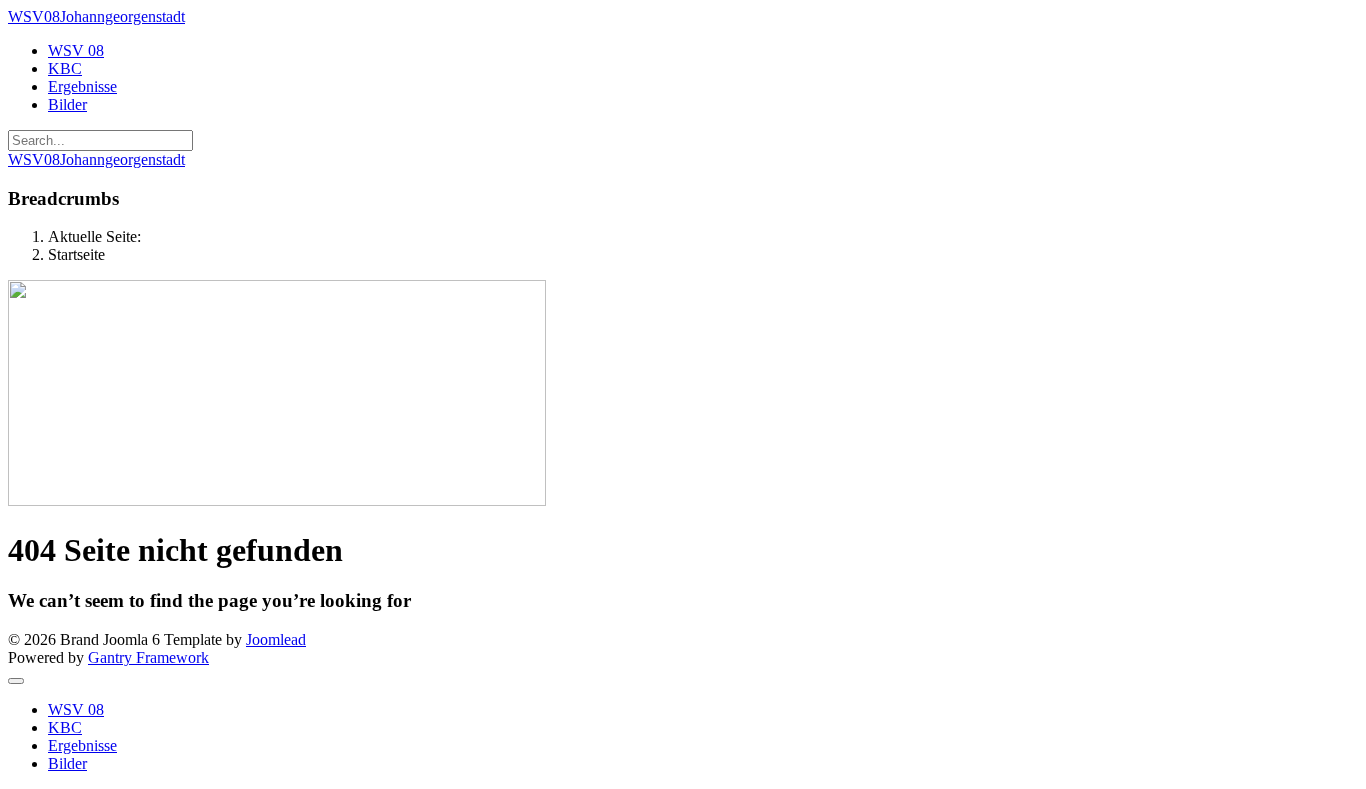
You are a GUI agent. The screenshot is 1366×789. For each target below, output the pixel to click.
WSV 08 (76, 50)
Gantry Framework (148, 657)
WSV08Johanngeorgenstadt (96, 16)
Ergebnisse (82, 86)
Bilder (67, 104)
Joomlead (276, 639)
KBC (65, 68)
